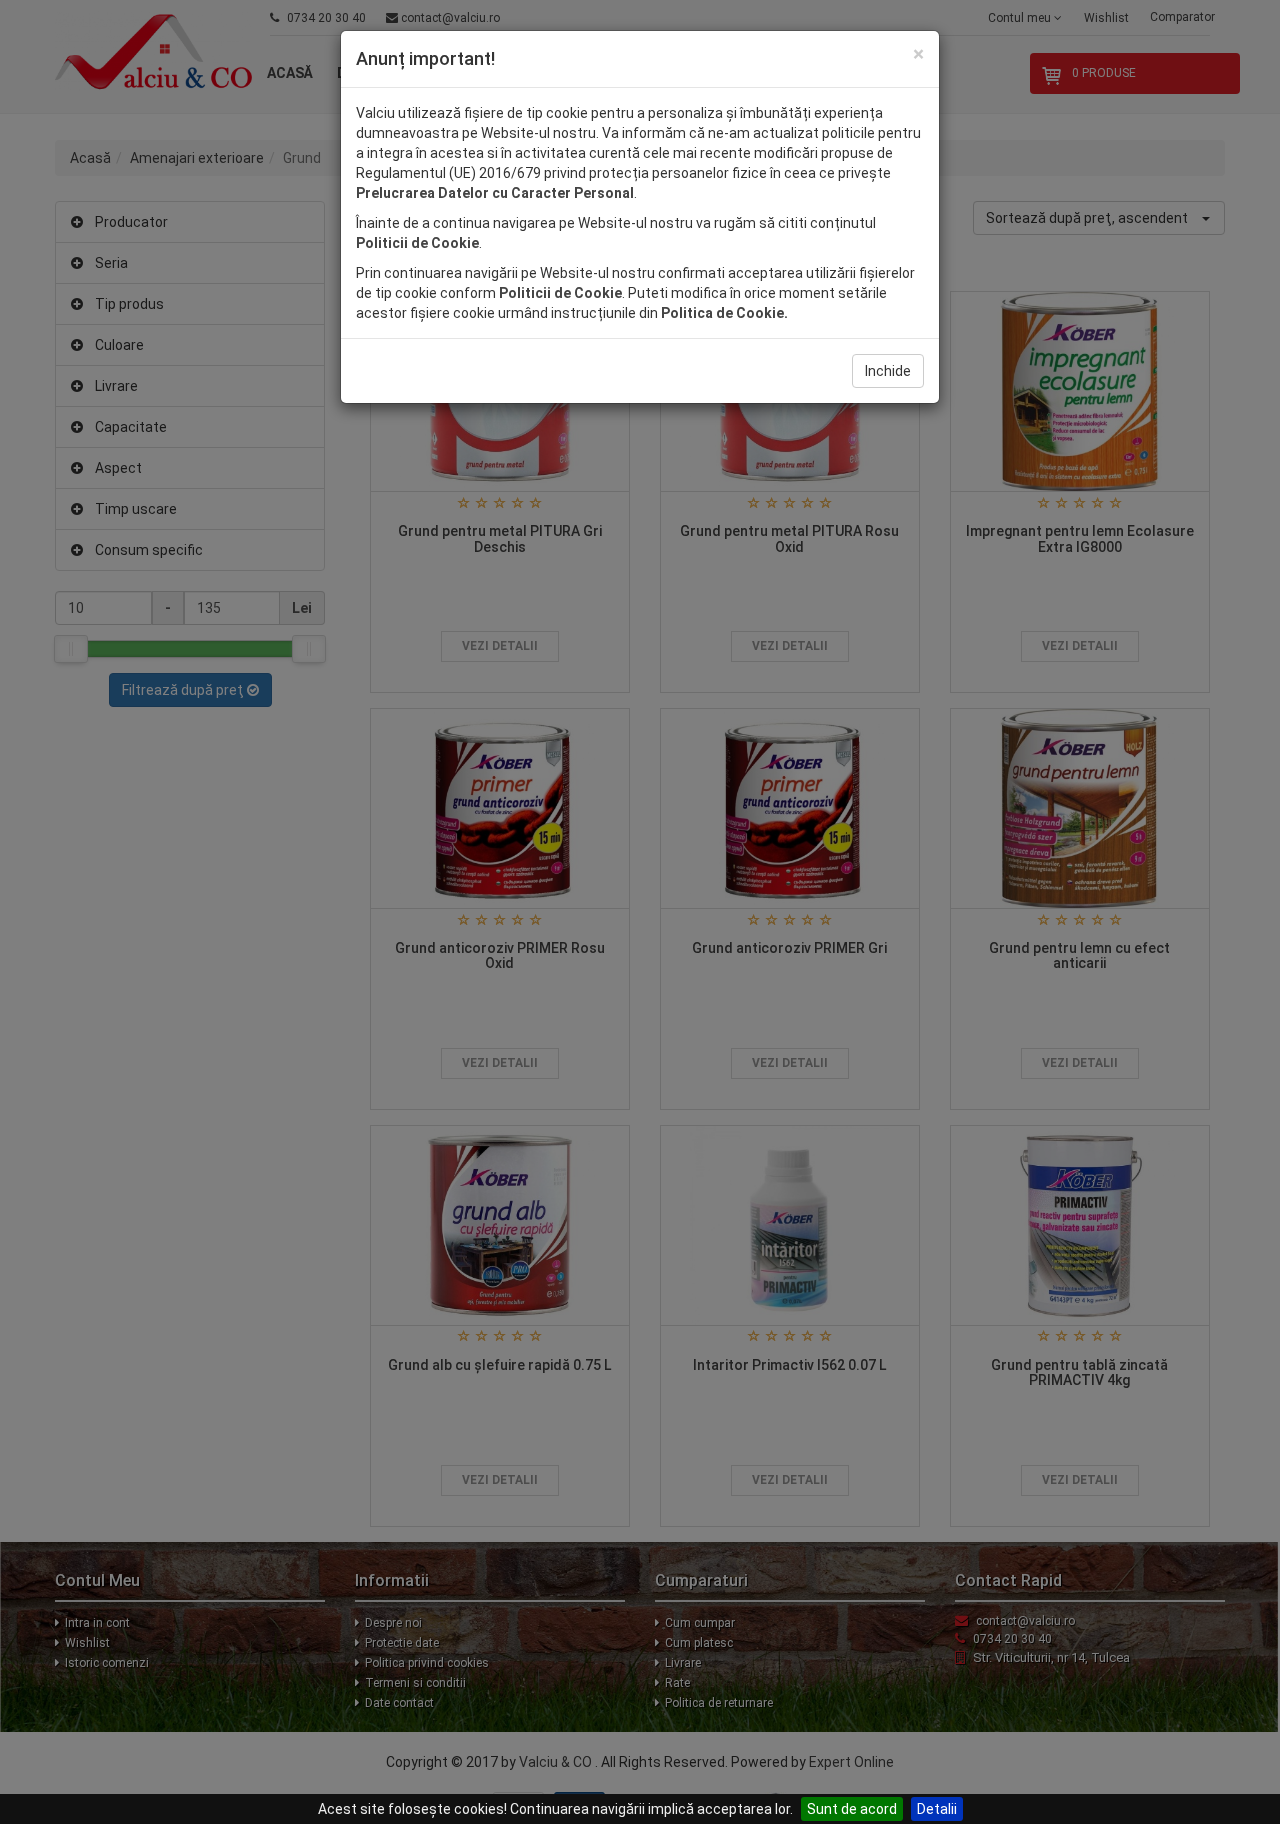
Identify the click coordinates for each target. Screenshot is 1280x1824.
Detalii (937, 1809)
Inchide (888, 371)
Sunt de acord (852, 1809)
